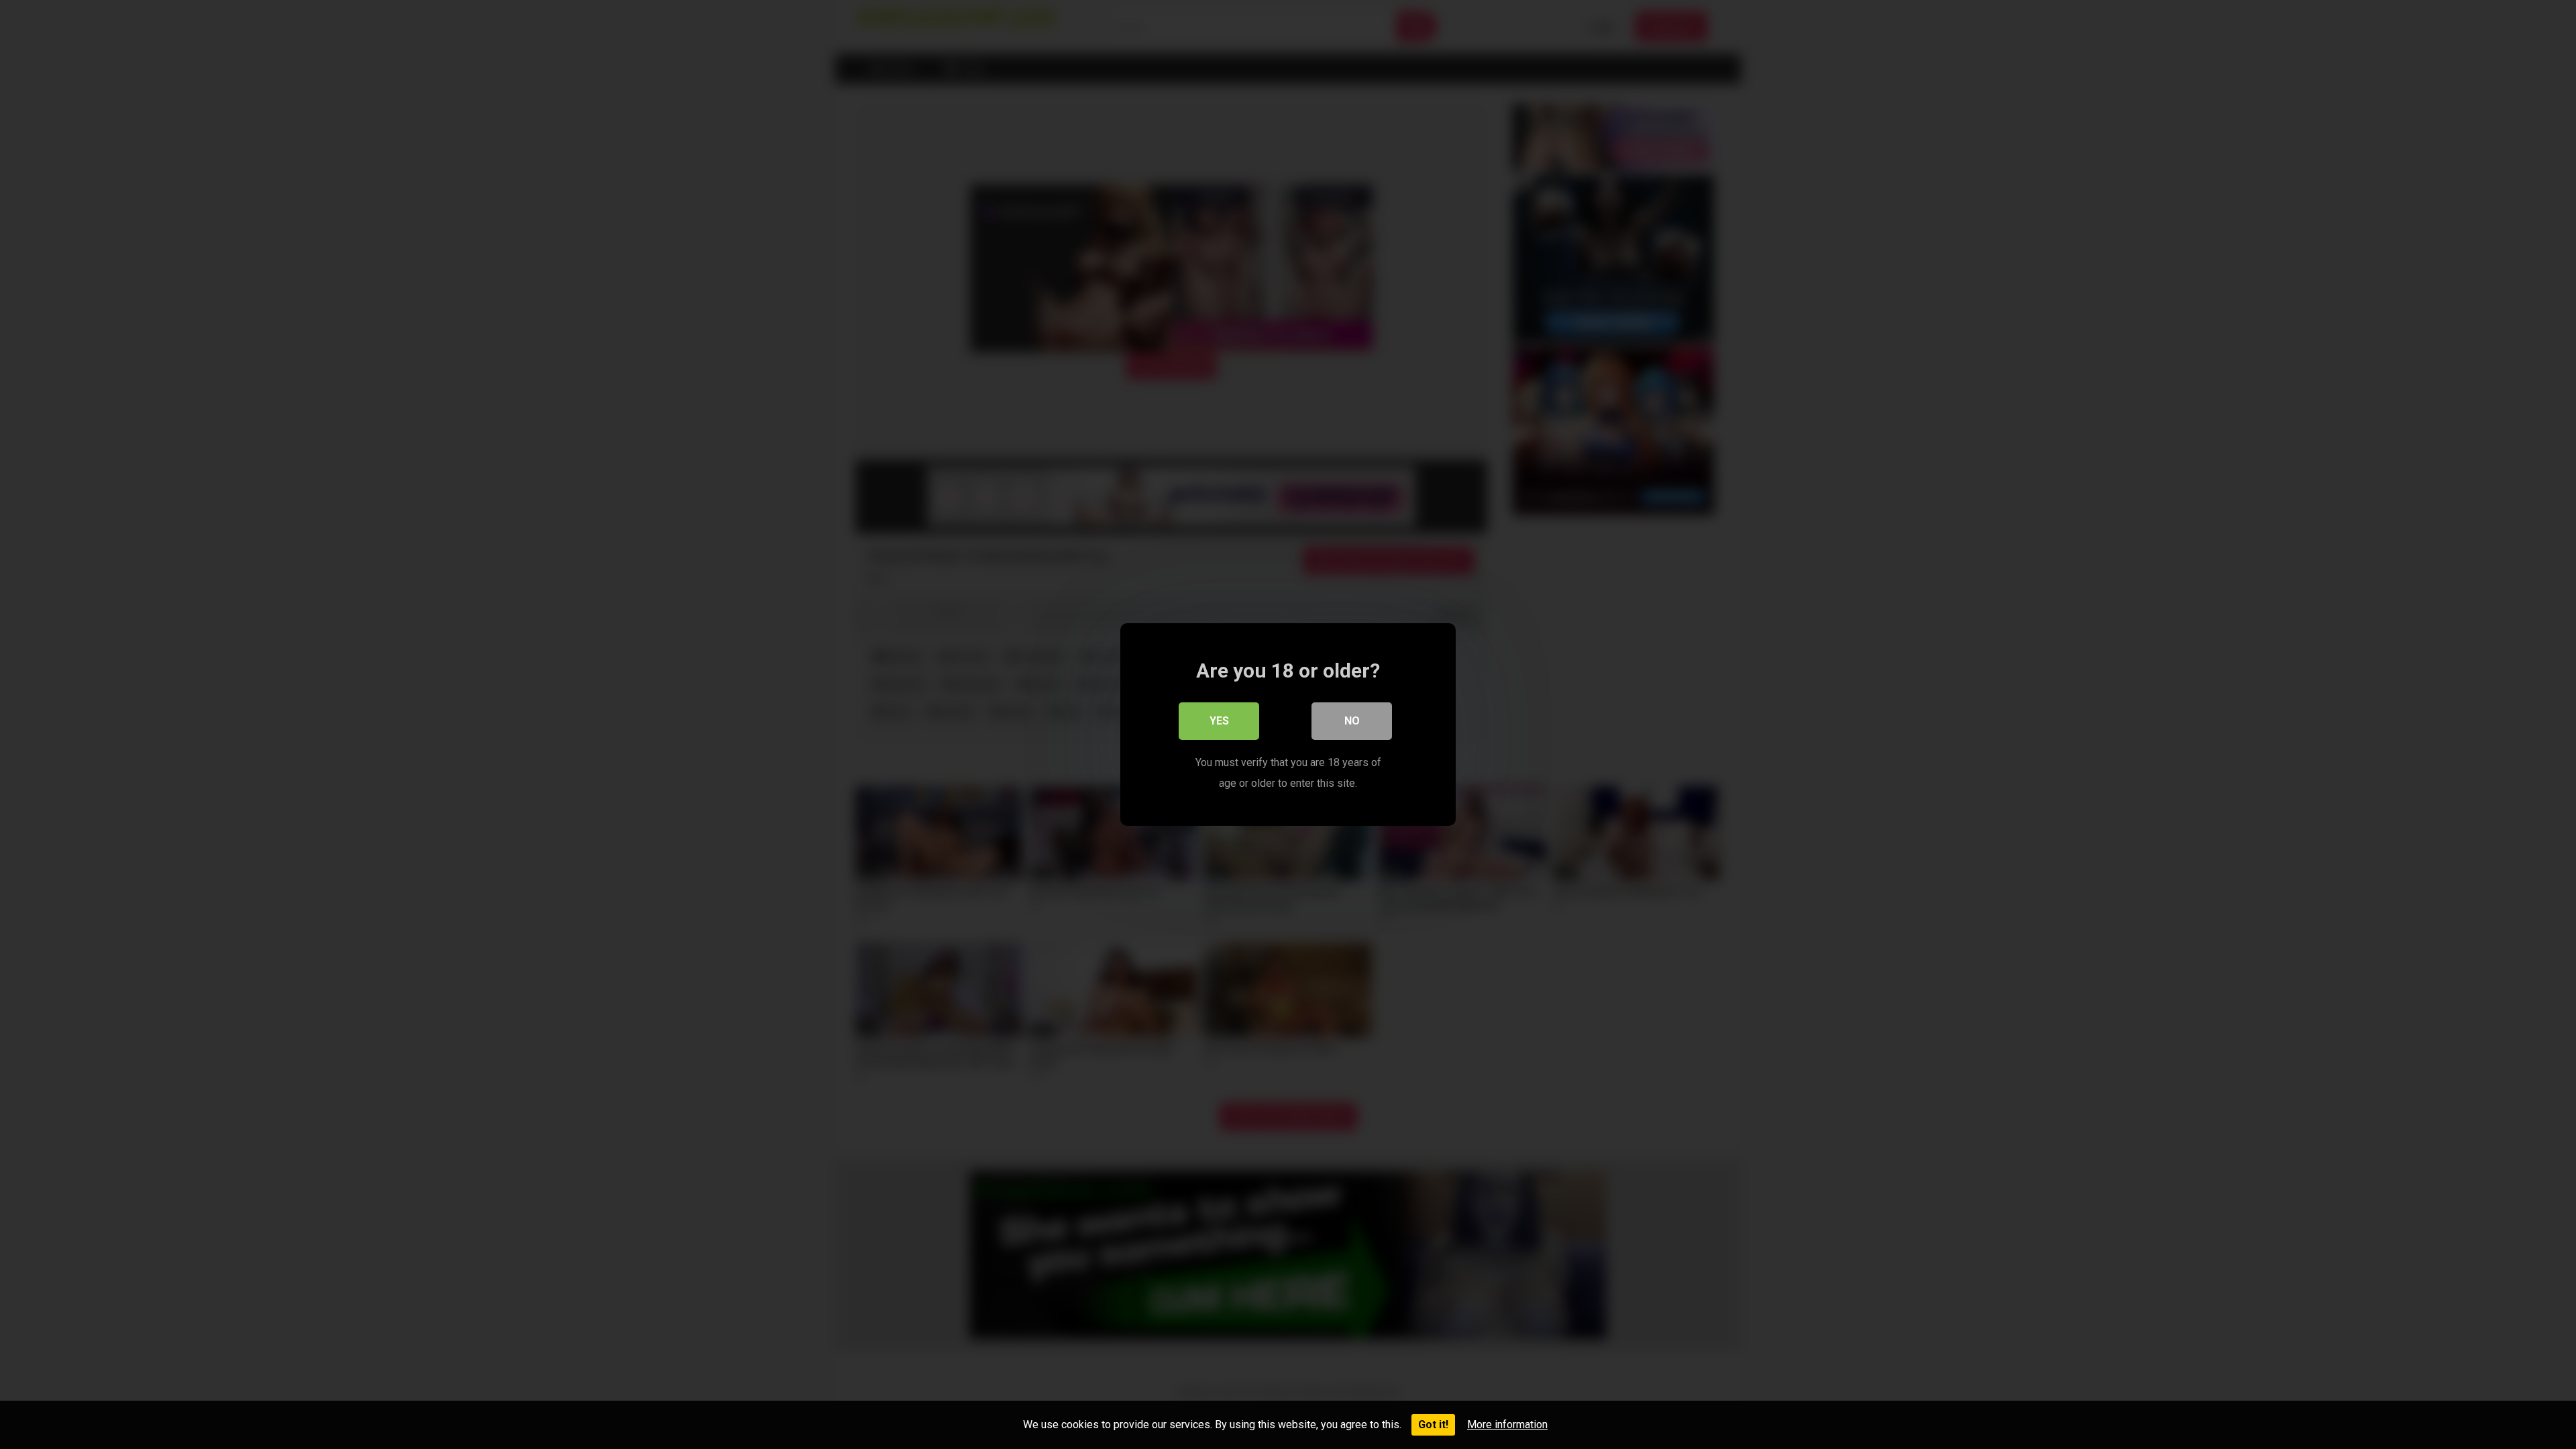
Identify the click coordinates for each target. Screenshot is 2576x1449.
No (1352, 721)
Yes (1219, 721)
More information (1507, 1425)
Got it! (1433, 1425)
